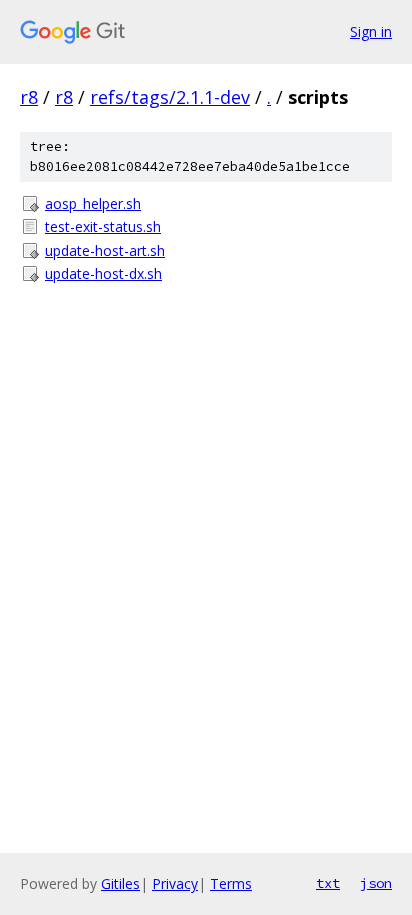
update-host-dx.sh (103, 273)
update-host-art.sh (105, 250)
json (376, 883)
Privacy (175, 883)
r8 (29, 97)
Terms (231, 883)
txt (328, 883)
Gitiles (120, 883)
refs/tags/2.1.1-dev (170, 97)
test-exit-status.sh (103, 226)
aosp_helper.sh (93, 203)
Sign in (371, 31)
